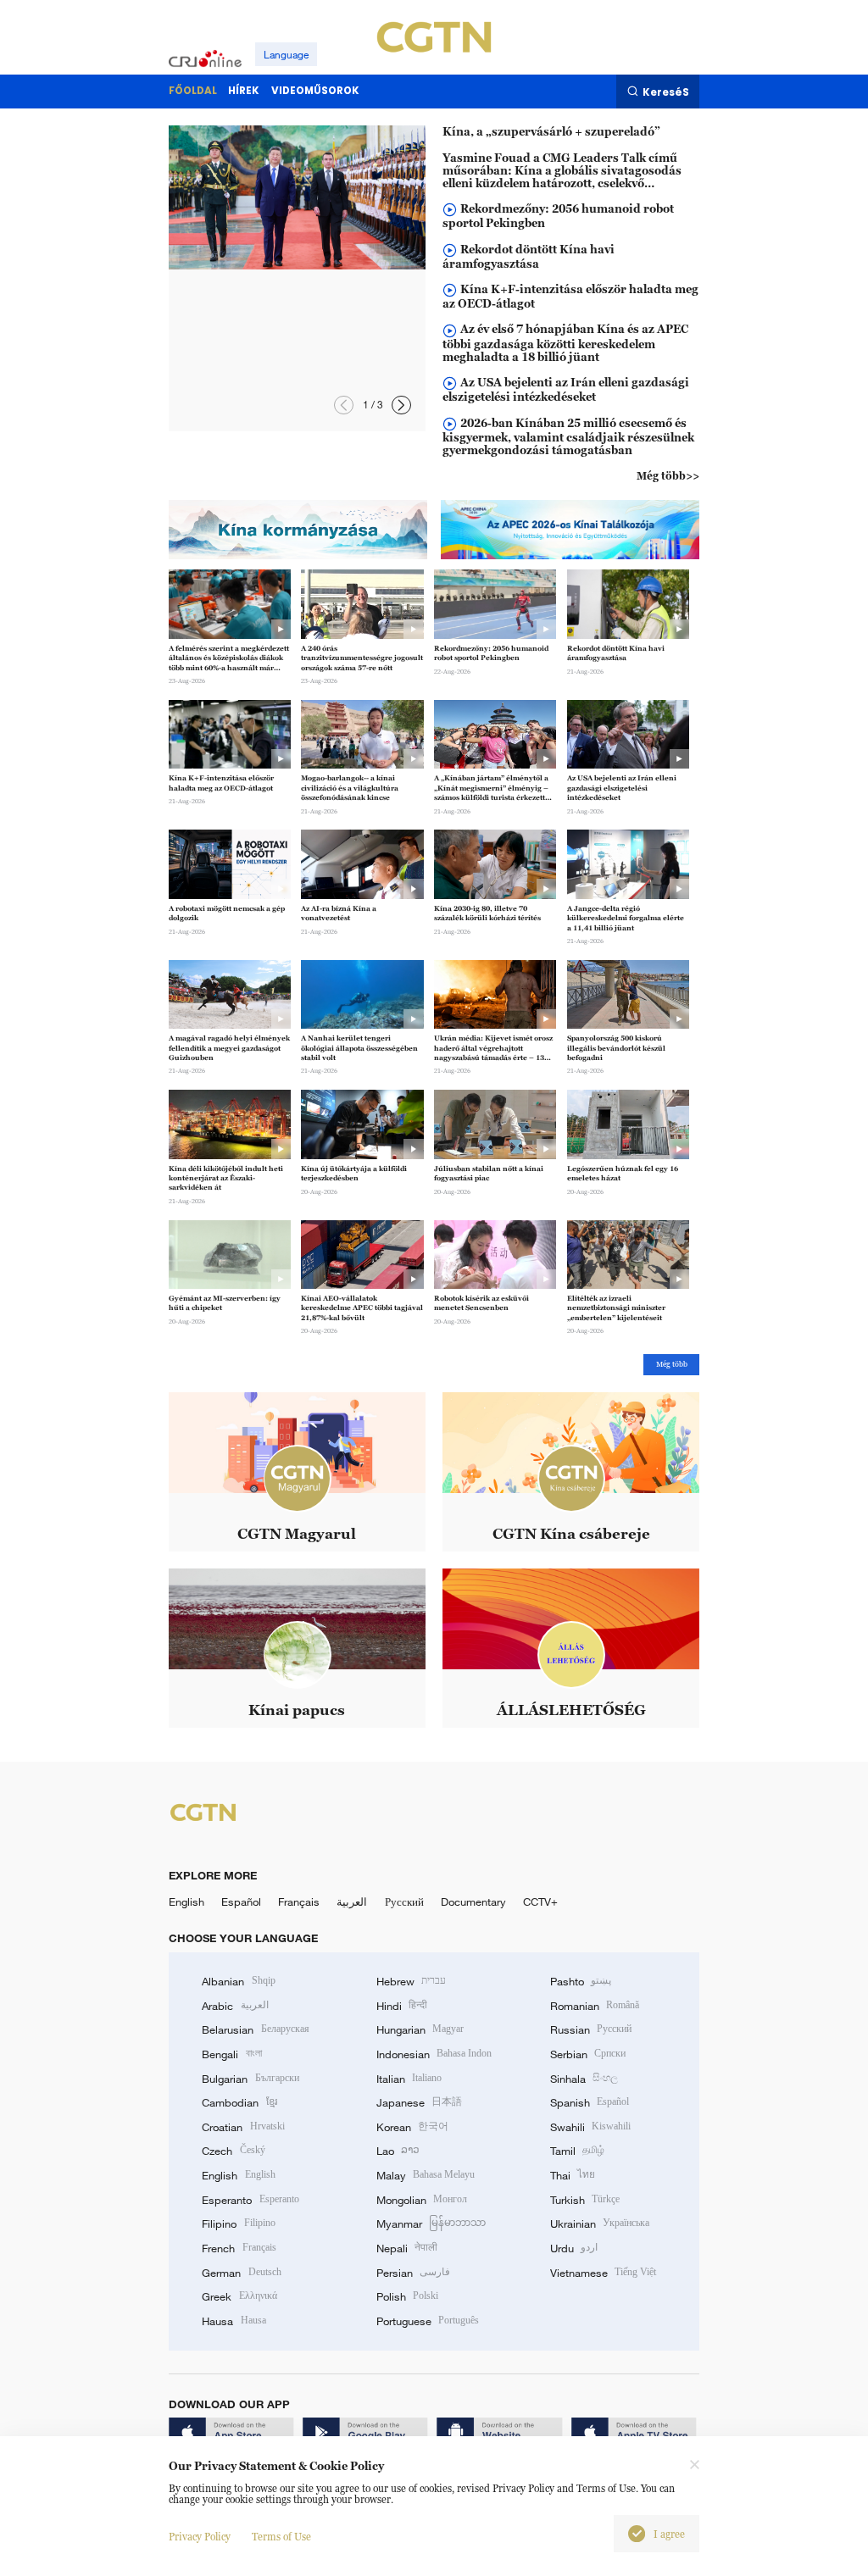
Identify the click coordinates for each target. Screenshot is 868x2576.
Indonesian (434, 2054)
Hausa (234, 2321)
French (239, 2248)
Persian (413, 2273)
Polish (407, 2296)
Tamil (577, 2151)
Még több (672, 1364)
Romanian (595, 2006)
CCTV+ (540, 1901)
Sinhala (584, 2079)
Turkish (585, 2200)
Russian (591, 2029)
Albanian (238, 1981)
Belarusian (255, 2029)
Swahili (590, 2127)
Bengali (231, 2054)
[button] (401, 405)
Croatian (243, 2127)
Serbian (588, 2054)
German (241, 2273)
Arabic (235, 2006)
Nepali (407, 2248)
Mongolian (422, 2200)
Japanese (419, 2102)
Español (241, 1901)
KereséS (666, 92)
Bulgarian (250, 2079)
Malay (426, 2175)
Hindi (402, 2006)
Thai (573, 2175)
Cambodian (239, 2102)
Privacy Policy (200, 2537)
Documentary (473, 1901)
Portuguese (428, 2321)
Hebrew (411, 1981)
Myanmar (431, 2223)
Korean (412, 2127)
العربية (352, 1901)
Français (299, 1901)
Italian (409, 2079)
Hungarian (420, 2029)
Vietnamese (603, 2273)
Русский (404, 1901)
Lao (398, 2151)
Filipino (238, 2223)
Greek (239, 2296)
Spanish (590, 2102)
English (186, 1901)
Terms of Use (281, 2537)
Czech (233, 2151)
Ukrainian (600, 2223)
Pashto (581, 1981)
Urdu (574, 2248)
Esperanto (250, 2200)
